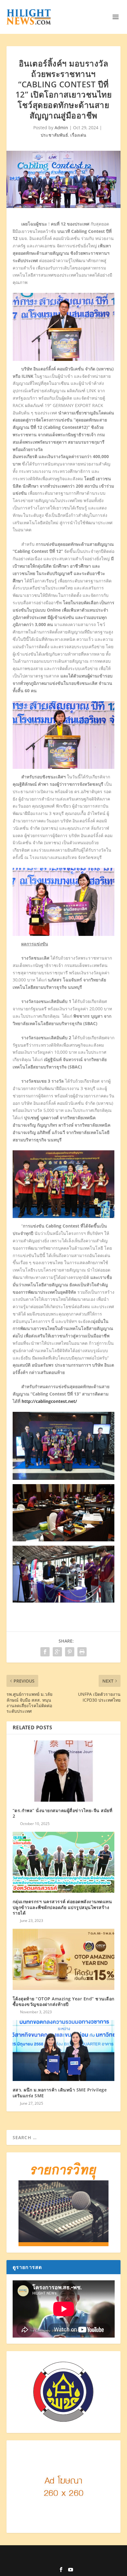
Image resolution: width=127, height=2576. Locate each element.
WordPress (63, 2560)
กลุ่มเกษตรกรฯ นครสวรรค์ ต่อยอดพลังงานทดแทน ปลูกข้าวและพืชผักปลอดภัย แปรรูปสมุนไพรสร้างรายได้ (62, 1907)
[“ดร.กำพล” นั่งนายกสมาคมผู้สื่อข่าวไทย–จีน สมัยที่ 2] (64, 1771)
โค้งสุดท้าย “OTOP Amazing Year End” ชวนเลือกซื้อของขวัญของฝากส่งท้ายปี (63, 2001)
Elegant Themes (67, 2554)
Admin (61, 128)
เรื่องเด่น (78, 135)
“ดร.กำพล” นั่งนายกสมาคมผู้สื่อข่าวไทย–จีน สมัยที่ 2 (63, 1813)
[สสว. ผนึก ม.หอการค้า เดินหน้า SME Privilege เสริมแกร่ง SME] (64, 2051)
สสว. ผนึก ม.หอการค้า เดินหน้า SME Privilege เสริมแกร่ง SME (60, 2093)
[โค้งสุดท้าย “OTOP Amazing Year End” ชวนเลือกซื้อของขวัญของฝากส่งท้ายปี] (64, 1959)
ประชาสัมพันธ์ (54, 135)
